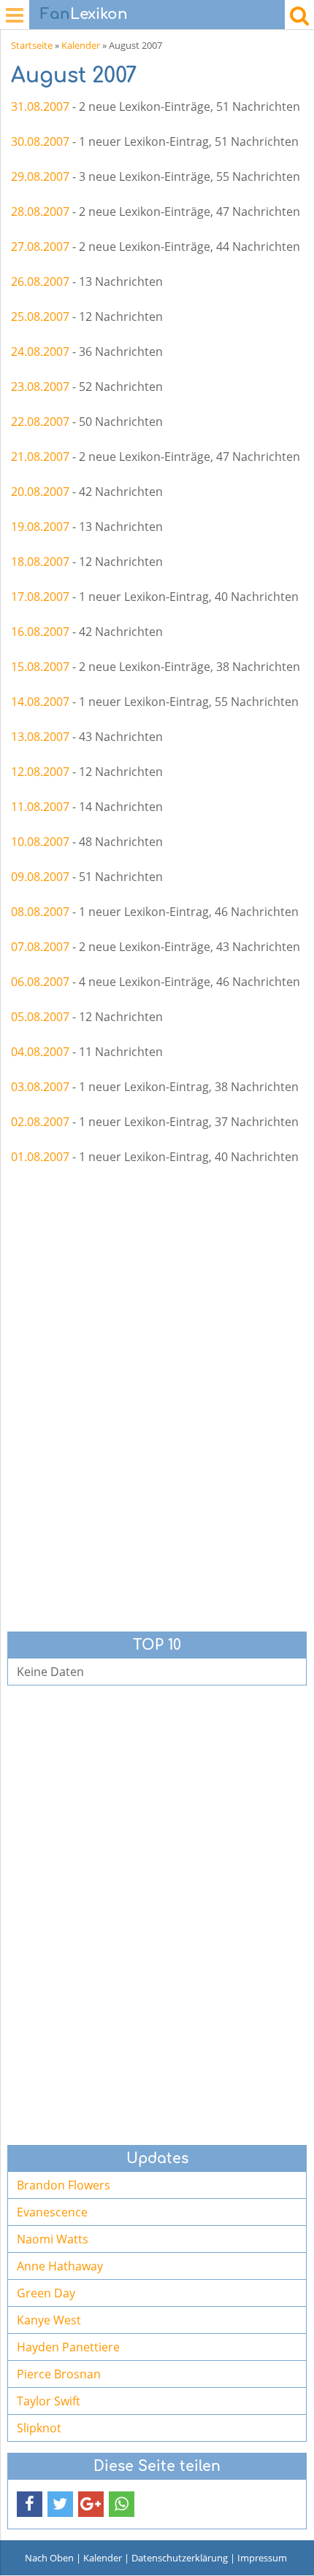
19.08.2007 (40, 527)
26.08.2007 (40, 282)
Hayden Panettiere (68, 2347)
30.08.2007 (40, 141)
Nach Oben (49, 2558)
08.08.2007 (40, 912)
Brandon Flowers (64, 2185)
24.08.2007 (40, 352)
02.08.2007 (40, 1122)
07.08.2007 (40, 947)
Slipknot (39, 2428)
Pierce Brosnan (59, 2374)
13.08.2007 (40, 737)
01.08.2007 (40, 1157)
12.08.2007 (40, 772)
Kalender (81, 45)
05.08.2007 (40, 1017)
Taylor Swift (49, 2401)
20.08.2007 (40, 492)
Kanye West (49, 2320)
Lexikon (84, 14)
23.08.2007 (40, 387)
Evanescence (52, 2212)
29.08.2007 (40, 176)
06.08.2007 (40, 982)
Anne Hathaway (60, 2266)
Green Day (46, 2293)
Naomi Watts (53, 2239)
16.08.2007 (40, 632)
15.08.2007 (40, 667)
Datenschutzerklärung (180, 2558)
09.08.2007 (40, 877)
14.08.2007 (40, 702)
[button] (30, 2504)
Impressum (262, 2558)
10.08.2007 (40, 842)
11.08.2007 (40, 807)
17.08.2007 (40, 597)
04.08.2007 (40, 1052)
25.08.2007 (40, 317)
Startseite (32, 45)
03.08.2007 (40, 1087)
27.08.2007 (40, 247)
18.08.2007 (40, 562)
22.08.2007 (40, 422)
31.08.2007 (40, 106)
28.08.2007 (40, 212)
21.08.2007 (40, 457)
